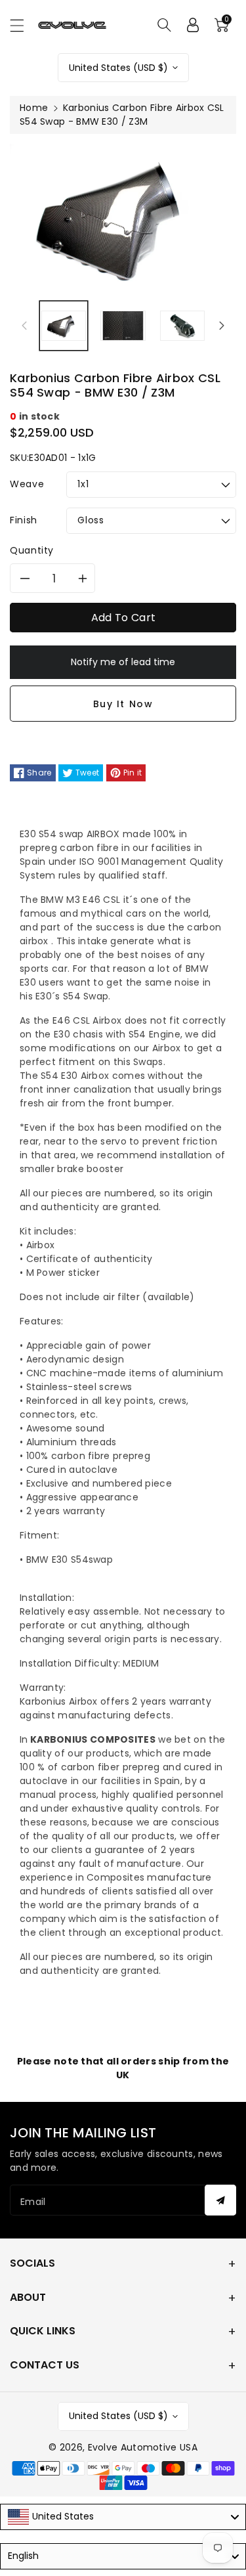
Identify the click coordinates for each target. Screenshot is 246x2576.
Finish (24, 520)
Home (34, 108)
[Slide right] (222, 326)
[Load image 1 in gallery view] (64, 326)
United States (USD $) (118, 68)
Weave (27, 484)
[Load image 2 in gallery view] (123, 326)
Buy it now (123, 704)
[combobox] (123, 2517)
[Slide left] (24, 326)
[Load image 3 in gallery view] (182, 326)
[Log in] (193, 25)
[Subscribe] (220, 2200)
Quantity (32, 550)
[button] (23, 25)
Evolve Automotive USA (143, 2447)
